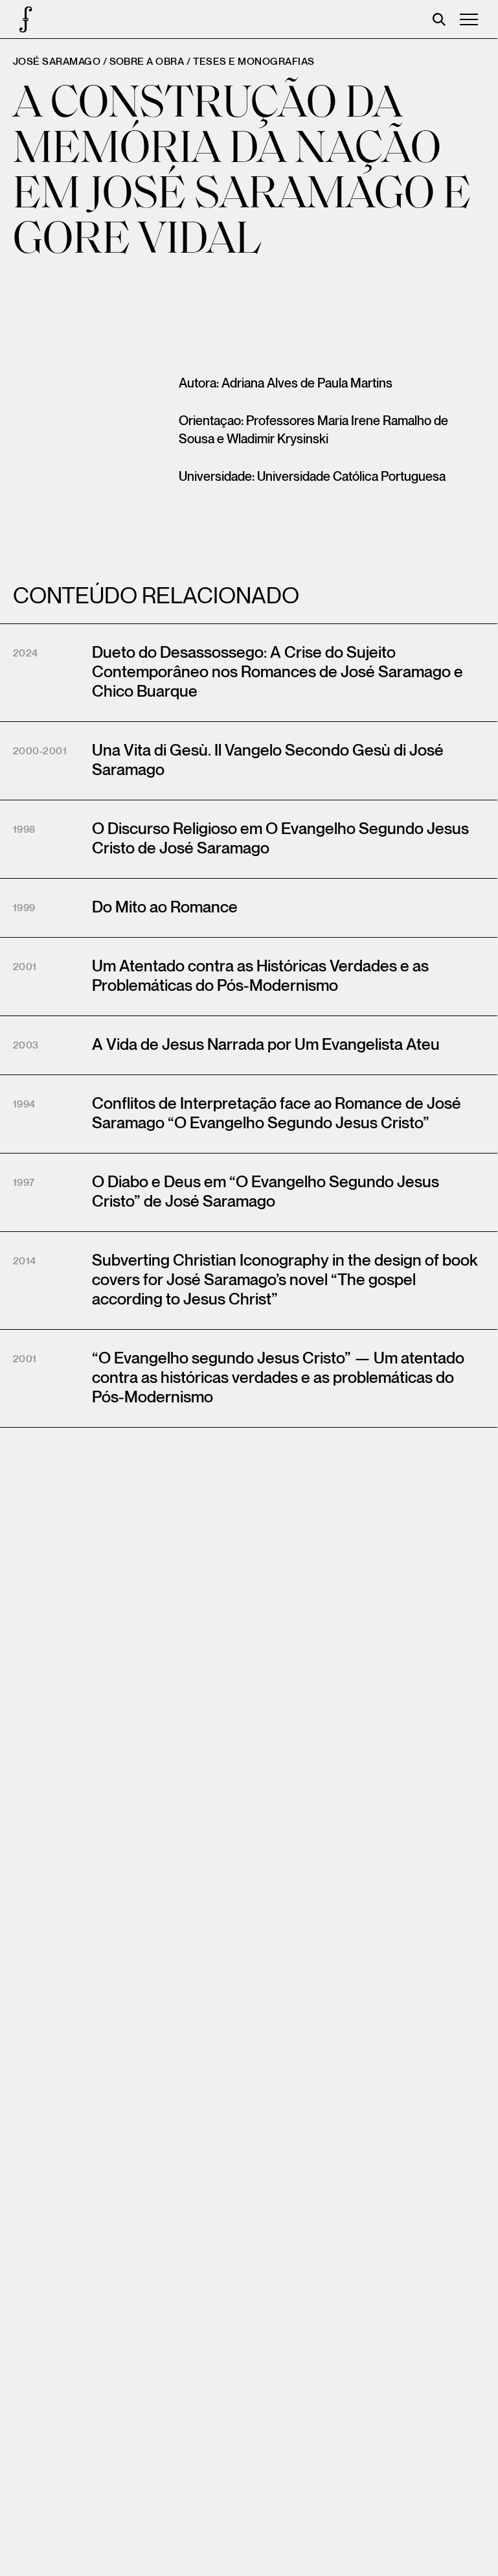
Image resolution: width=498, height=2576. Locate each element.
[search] (439, 19)
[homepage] (19, 19)
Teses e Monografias (254, 62)
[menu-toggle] (469, 19)
